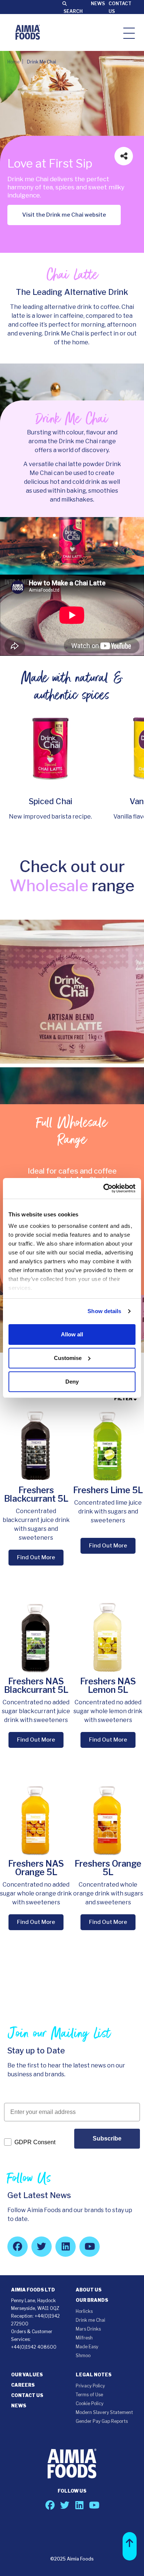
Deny (72, 1382)
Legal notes (94, 2375)
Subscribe (107, 2138)
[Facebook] (18, 2247)
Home (13, 62)
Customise (68, 1358)
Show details (104, 1311)
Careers (23, 2385)
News (98, 4)
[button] (130, 2546)
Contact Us (27, 2395)
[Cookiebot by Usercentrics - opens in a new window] (104, 1188)
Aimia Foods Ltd (33, 2290)
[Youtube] (90, 2247)
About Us (89, 2290)
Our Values (27, 2375)
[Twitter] (42, 2247)
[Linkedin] (66, 2247)
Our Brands (92, 2300)
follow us (72, 2491)
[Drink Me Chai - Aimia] (28, 32)
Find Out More (36, 1557)
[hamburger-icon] (129, 33)
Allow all (72, 1334)
